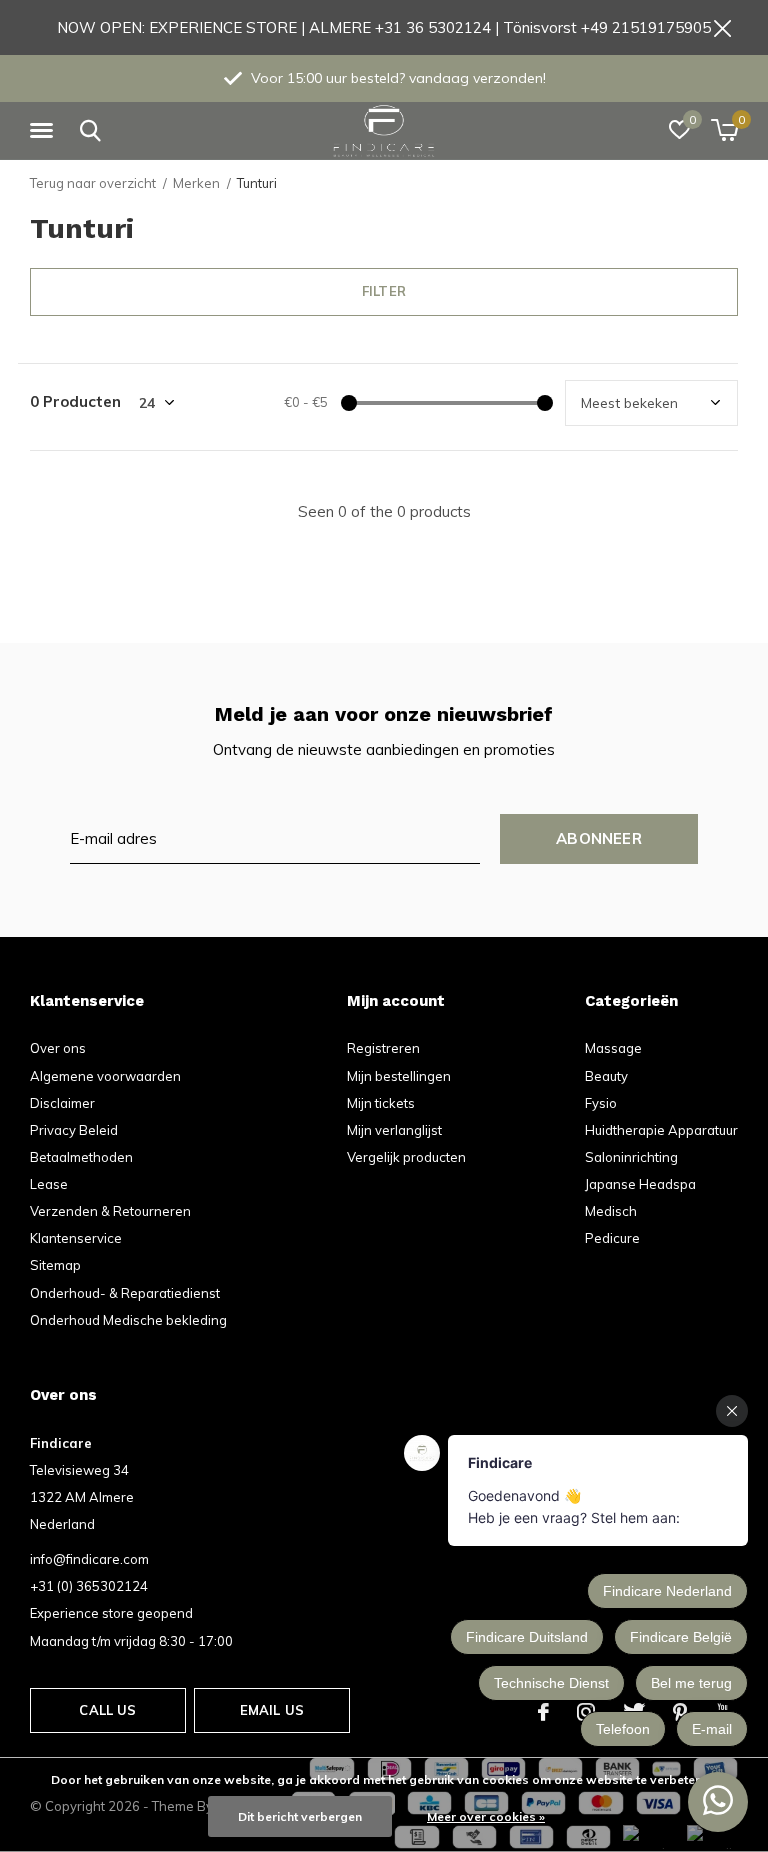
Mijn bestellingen (399, 1076)
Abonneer (599, 838)
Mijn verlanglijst (394, 1130)
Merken (196, 183)
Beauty (606, 1076)
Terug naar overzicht (93, 183)
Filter (384, 291)
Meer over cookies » (486, 1816)
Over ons (58, 1048)
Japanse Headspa (640, 1184)
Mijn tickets (381, 1103)
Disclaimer (62, 1103)
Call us (107, 1710)
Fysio (601, 1103)
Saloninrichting (631, 1157)
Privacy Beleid (74, 1130)
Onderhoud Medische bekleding (128, 1320)
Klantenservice (76, 1238)
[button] (45, 131)
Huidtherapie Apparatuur (661, 1130)
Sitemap (55, 1265)
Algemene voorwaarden (105, 1076)
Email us (272, 1710)
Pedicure (612, 1238)
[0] (724, 130)
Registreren (383, 1048)
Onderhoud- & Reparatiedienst (125, 1293)
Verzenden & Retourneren (110, 1211)
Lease (49, 1184)
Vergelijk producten (406, 1157)
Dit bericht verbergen (300, 1816)
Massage (613, 1048)
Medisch (611, 1211)
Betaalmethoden (81, 1157)
